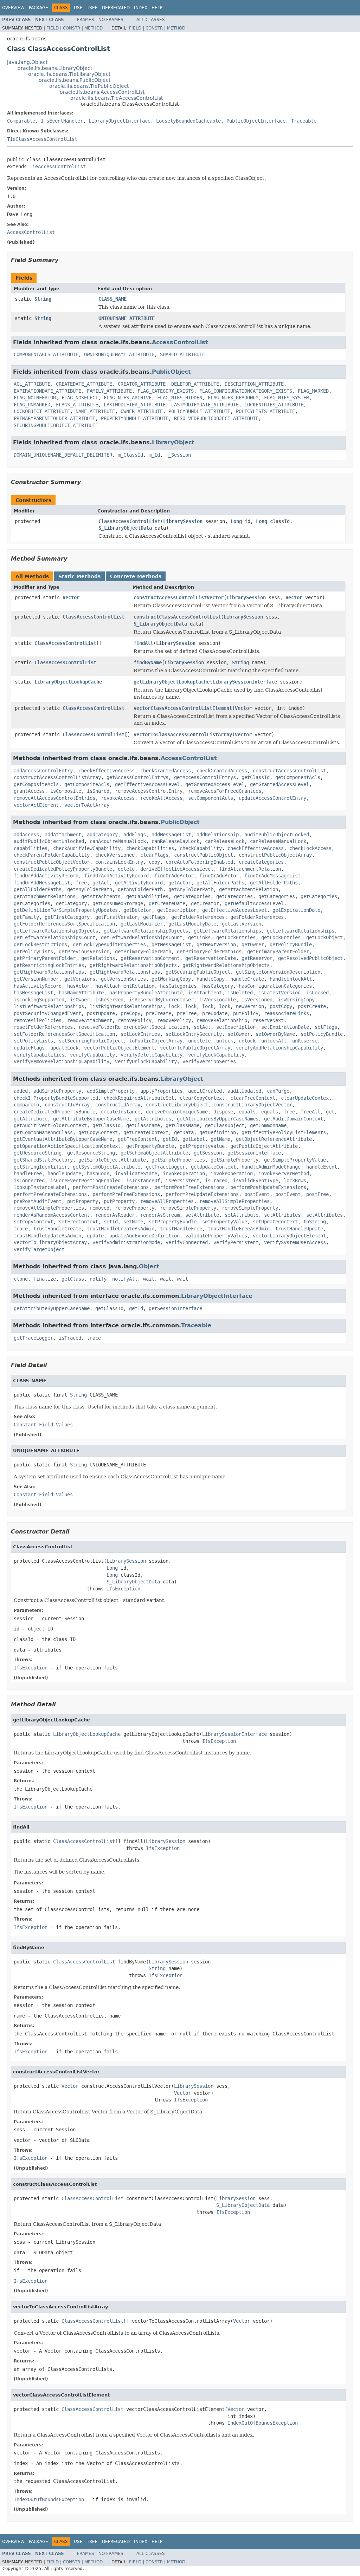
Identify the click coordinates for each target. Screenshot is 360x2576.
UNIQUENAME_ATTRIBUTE (127, 318)
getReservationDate (211, 958)
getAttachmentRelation (249, 889)
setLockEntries (140, 1034)
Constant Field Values (43, 1425)
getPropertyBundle (150, 1146)
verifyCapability (92, 1055)
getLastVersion (242, 924)
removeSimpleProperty (188, 1208)
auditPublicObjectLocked (277, 835)
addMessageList (171, 835)
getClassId (256, 777)
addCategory (102, 835)
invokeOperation (184, 1173)
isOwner (80, 1000)
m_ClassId (130, 455)
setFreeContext (78, 1222)
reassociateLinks (287, 1013)
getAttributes (153, 1119)
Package (38, 8)
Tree (92, 8)
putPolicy (246, 1013)
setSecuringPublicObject (91, 1041)
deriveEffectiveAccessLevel (177, 869)
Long (236, 521)
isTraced (216, 1181)
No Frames (111, 20)
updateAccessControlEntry (272, 798)
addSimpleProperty (57, 1091)
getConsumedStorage (118, 903)
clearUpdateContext (306, 1098)
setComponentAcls (211, 798)
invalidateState (136, 1173)
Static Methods (79, 576)
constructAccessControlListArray (57, 777)
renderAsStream (160, 1215)
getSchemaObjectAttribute (154, 1153)
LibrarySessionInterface (245, 682)
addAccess (26, 835)
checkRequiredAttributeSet (139, 1098)
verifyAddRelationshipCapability (279, 1048)
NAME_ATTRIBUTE (95, 411)
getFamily (26, 917)
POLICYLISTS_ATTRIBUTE (265, 411)
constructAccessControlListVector (179, 597)
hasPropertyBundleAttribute (146, 993)
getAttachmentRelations (45, 896)
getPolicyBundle (291, 944)
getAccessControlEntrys (137, 777)
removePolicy (135, 1020)
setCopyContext (33, 1222)
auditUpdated (244, 1091)
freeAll (310, 1112)
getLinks (199, 937)
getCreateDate (167, 903)
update (95, 1236)
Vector (71, 597)
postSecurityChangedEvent (47, 1013)
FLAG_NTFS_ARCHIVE (128, 398)
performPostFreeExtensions (189, 1187)
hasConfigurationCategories (275, 986)
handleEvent (322, 1167)
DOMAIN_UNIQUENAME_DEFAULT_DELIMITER (63, 455)
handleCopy (211, 979)
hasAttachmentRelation (125, 986)
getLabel (194, 1139)
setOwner (239, 1034)
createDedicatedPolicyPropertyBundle (63, 869)
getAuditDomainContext (294, 1119)
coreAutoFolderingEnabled (199, 862)
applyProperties (161, 1091)
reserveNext (268, 1020)
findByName (148, 662)
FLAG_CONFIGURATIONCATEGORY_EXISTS (246, 391)
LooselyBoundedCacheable (188, 121)
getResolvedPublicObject (310, 958)
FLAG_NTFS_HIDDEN (180, 398)
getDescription (177, 910)
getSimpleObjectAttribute (112, 1160)
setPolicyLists (33, 1041)
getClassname (143, 1125)
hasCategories (178, 986)
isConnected (29, 1181)
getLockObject (324, 937)
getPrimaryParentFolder (278, 952)
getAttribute (31, 1119)
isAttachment (205, 993)
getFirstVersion (116, 917)
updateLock (64, 1048)
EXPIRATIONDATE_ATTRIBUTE (47, 391)
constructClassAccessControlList (177, 617)
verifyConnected (187, 1242)
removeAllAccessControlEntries (54, 798)
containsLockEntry (119, 862)
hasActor (78, 986)
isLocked (317, 993)
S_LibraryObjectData (125, 528)
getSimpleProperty (234, 1160)
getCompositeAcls (36, 784)
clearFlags (154, 855)
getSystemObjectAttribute (107, 1167)
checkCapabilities (150, 848)
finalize (45, 1279)
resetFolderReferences (43, 1027)
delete (126, 869)
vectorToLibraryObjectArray (50, 1242)
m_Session (178, 455)
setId (111, 1222)
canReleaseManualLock (278, 841)
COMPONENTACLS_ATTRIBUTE (46, 354)
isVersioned (257, 1000)
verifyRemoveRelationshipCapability (62, 1061)
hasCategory (218, 986)
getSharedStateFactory (43, 1160)
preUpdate (215, 1013)
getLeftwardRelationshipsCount (54, 937)
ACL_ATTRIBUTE (32, 384)
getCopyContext (98, 1132)
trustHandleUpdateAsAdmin (47, 1236)
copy (154, 862)
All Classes (151, 20)
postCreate (312, 1006)
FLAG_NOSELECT (80, 398)
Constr (72, 28)
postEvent (257, 1194)
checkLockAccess (310, 848)
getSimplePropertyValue (295, 1160)
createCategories (261, 862)
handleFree (28, 1173)
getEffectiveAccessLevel (147, 784)
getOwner (253, 944)
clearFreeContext (253, 1098)
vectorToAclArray (87, 805)
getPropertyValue (202, 1146)
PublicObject (171, 372)
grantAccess (29, 791)
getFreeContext (137, 1139)
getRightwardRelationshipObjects (133, 965)
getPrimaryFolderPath (143, 952)
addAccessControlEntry (43, 771)
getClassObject (225, 1125)
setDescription (236, 1027)
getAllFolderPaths (220, 883)
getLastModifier (142, 924)
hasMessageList (33, 993)
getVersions (80, 979)
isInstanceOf (143, 1181)
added (21, 1091)
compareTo (26, 1105)
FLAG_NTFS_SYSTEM (287, 398)
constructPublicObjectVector (52, 862)
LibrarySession (183, 521)
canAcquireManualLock (118, 841)
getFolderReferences (198, 917)
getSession (208, 1153)
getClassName (182, 1125)
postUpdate (101, 1013)
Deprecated (116, 8)
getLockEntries (236, 937)
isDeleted (240, 993)
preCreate (159, 1013)
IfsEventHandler (62, 121)
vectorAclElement (36, 805)
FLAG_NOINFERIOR (35, 398)
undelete (199, 1041)
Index (141, 8)
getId (170, 1139)
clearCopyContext (202, 1098)
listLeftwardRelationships (49, 1006)
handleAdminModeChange (271, 1167)
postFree (317, 1194)
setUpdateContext (275, 1222)
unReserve (305, 1041)
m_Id (154, 455)
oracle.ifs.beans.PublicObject (75, 80)
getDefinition (218, 1132)
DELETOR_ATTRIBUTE (195, 384)
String (43, 299)
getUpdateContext (213, 1167)
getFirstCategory (67, 917)
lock (174, 1006)
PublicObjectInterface (256, 121)
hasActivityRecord (38, 986)
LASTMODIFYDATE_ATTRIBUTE (205, 405)
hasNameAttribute (81, 993)
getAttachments (101, 896)
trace (21, 1229)
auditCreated (205, 1091)
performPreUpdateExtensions (202, 1194)
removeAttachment (90, 1020)
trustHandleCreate (57, 1229)
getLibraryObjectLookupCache (172, 682)
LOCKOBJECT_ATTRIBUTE (42, 411)
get (330, 1112)
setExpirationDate (285, 1027)
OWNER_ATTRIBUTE (142, 411)
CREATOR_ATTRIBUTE (142, 384)
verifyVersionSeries (209, 1061)
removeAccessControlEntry (149, 791)
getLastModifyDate (192, 924)
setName (133, 1222)
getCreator (205, 903)
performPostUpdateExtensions (268, 1187)
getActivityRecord (139, 883)
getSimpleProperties (178, 1160)
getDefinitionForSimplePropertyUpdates (66, 910)
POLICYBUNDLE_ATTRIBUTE (199, 411)
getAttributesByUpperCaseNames (218, 1119)
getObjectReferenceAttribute (274, 1139)
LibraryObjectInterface (120, 121)
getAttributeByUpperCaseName (91, 1119)
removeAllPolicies (38, 1020)
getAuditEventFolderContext (50, 1125)
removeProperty (135, 1208)
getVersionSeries (123, 979)
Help (157, 8)
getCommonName (268, 1125)
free (81, 883)
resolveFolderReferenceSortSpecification (133, 1027)
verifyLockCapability (216, 1055)
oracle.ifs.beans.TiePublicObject (89, 86)
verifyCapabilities (39, 1055)
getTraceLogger (166, 1167)
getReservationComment (150, 958)
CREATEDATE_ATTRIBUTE (84, 384)
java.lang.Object (27, 62)
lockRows (295, 1181)
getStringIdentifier (40, 1167)
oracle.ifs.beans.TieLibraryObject (69, 74)
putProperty (83, 1201)
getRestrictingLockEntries (49, 965)
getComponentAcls (298, 777)
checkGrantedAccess (166, 771)
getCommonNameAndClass (43, 1132)
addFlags (135, 835)
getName (220, 1139)
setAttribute (202, 1215)
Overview (13, 8)
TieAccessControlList (58, 166)
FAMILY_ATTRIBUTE (109, 391)
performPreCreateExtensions (50, 1194)
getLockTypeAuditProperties (109, 944)
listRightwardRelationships (126, 1006)
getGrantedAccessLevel (215, 784)
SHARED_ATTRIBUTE (182, 354)
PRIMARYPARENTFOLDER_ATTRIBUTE (54, 418)
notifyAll (125, 1279)
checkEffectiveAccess (107, 771)
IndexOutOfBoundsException (263, 2423)
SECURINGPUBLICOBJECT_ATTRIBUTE (56, 425)
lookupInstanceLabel (40, 1187)
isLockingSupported (39, 1000)
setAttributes (282, 1215)
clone (21, 1279)
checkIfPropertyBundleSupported (56, 1098)
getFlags (154, 917)
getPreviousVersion (84, 952)
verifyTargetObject (39, 1249)
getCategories (192, 896)
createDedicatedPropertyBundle (54, 1112)
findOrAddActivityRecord (46, 876)
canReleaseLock (225, 841)
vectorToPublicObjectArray (195, 1048)
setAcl (202, 1027)
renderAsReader (115, 1215)
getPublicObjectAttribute (264, 1146)
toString (315, 1222)
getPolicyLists (33, 952)
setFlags (326, 1027)
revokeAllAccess (161, 798)
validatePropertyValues (216, 1236)
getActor (180, 883)
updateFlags (29, 1048)
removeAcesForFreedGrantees (225, 791)
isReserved (109, 1000)
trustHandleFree (181, 1229)
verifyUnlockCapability (146, 1061)
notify (98, 1279)
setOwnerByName (275, 1034)
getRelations (98, 958)
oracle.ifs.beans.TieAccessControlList (117, 98)
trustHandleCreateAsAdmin (121, 1229)
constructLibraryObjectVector (253, 1105)
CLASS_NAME (112, 299)
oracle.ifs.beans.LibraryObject (55, 68)
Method (94, 28)
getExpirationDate (296, 910)
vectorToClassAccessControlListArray (183, 734)
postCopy (281, 1006)
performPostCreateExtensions (111, 1187)
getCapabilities (147, 896)
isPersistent (182, 1181)
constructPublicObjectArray (275, 855)
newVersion (250, 1006)
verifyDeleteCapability (152, 1055)
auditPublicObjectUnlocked (49, 841)
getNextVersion (216, 944)
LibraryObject (173, 442)
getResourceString (38, 1153)
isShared (98, 791)
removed (99, 1208)
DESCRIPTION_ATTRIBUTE (254, 384)
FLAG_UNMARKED (32, 405)
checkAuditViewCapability (87, 848)
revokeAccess (118, 798)
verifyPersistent (236, 1242)
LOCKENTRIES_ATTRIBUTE (274, 405)
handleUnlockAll (291, 979)
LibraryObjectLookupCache (68, 682)
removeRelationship (222, 1020)
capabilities (31, 848)
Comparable (21, 121)
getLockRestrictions (40, 944)
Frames (86, 20)
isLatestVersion (279, 993)
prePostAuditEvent (38, 1201)
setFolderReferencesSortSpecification (64, 1034)
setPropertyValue (225, 1222)
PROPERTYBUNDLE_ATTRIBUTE (135, 418)
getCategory (71, 903)
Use (78, 8)
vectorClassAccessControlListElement (183, 708)
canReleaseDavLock (175, 841)
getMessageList (171, 944)
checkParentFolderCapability (52, 855)
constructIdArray (67, 1105)
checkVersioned (115, 855)
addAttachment (63, 835)
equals (247, 1112)
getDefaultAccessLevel (254, 903)
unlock (225, 1041)
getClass (73, 1279)
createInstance (121, 1112)
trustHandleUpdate (299, 1229)
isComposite (66, 791)
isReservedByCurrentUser (161, 1000)
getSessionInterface (254, 1153)
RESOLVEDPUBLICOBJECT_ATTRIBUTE (216, 418)
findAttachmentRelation (250, 869)
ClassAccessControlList (129, 521)
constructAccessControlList (289, 771)
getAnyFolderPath (90, 889)
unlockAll (274, 1041)
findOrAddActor (174, 876)
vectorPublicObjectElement (119, 1048)
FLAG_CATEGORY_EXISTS (166, 391)
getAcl (101, 883)
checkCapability (201, 848)
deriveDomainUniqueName (177, 1112)
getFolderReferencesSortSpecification (64, 924)
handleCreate (247, 979)
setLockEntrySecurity (194, 1034)
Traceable (304, 121)
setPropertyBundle (173, 1222)
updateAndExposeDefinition (144, 1236)
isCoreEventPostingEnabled (85, 1181)
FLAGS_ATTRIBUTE (77, 405)
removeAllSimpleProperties (234, 1201)
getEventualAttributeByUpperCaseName (63, 1139)
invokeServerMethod (284, 1173)
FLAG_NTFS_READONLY (233, 398)
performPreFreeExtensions (126, 1194)
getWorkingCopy (171, 979)
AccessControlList (180, 342)
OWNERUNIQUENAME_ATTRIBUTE (119, 354)
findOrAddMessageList (272, 876)
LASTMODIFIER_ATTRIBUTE (135, 405)
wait (149, 1279)
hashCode (98, 1173)
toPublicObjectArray (156, 1041)
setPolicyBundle (322, 1034)
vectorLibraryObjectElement (289, 1236)
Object (149, 1266)
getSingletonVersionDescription (278, 972)
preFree (187, 1013)
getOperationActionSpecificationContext (67, 1146)
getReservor (257, 958)
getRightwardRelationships (49, 972)
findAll (143, 643)
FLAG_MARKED (313, 391)
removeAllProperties (167, 1201)
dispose (223, 1112)
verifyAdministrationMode (126, 1242)
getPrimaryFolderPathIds (209, 952)
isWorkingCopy (296, 1000)
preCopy (130, 1013)
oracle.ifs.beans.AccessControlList (102, 92)
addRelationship (218, 835)
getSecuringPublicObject (198, 972)
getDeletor (137, 910)
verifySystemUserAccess (295, 1242)
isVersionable (218, 1000)
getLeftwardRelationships (227, 931)
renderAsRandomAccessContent (52, 1215)
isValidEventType (256, 1181)
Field (53, 28)
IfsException (123, 1589)
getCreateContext (146, 1132)
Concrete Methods (136, 576)
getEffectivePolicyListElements (284, 1132)
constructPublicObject (204, 855)
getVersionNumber (36, 979)
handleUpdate (64, 1173)
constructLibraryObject (177, 1105)
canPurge (278, 1091)
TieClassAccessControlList (42, 139)
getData (184, 1132)
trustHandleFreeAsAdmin (239, 1229)
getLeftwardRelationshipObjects (56, 931)
